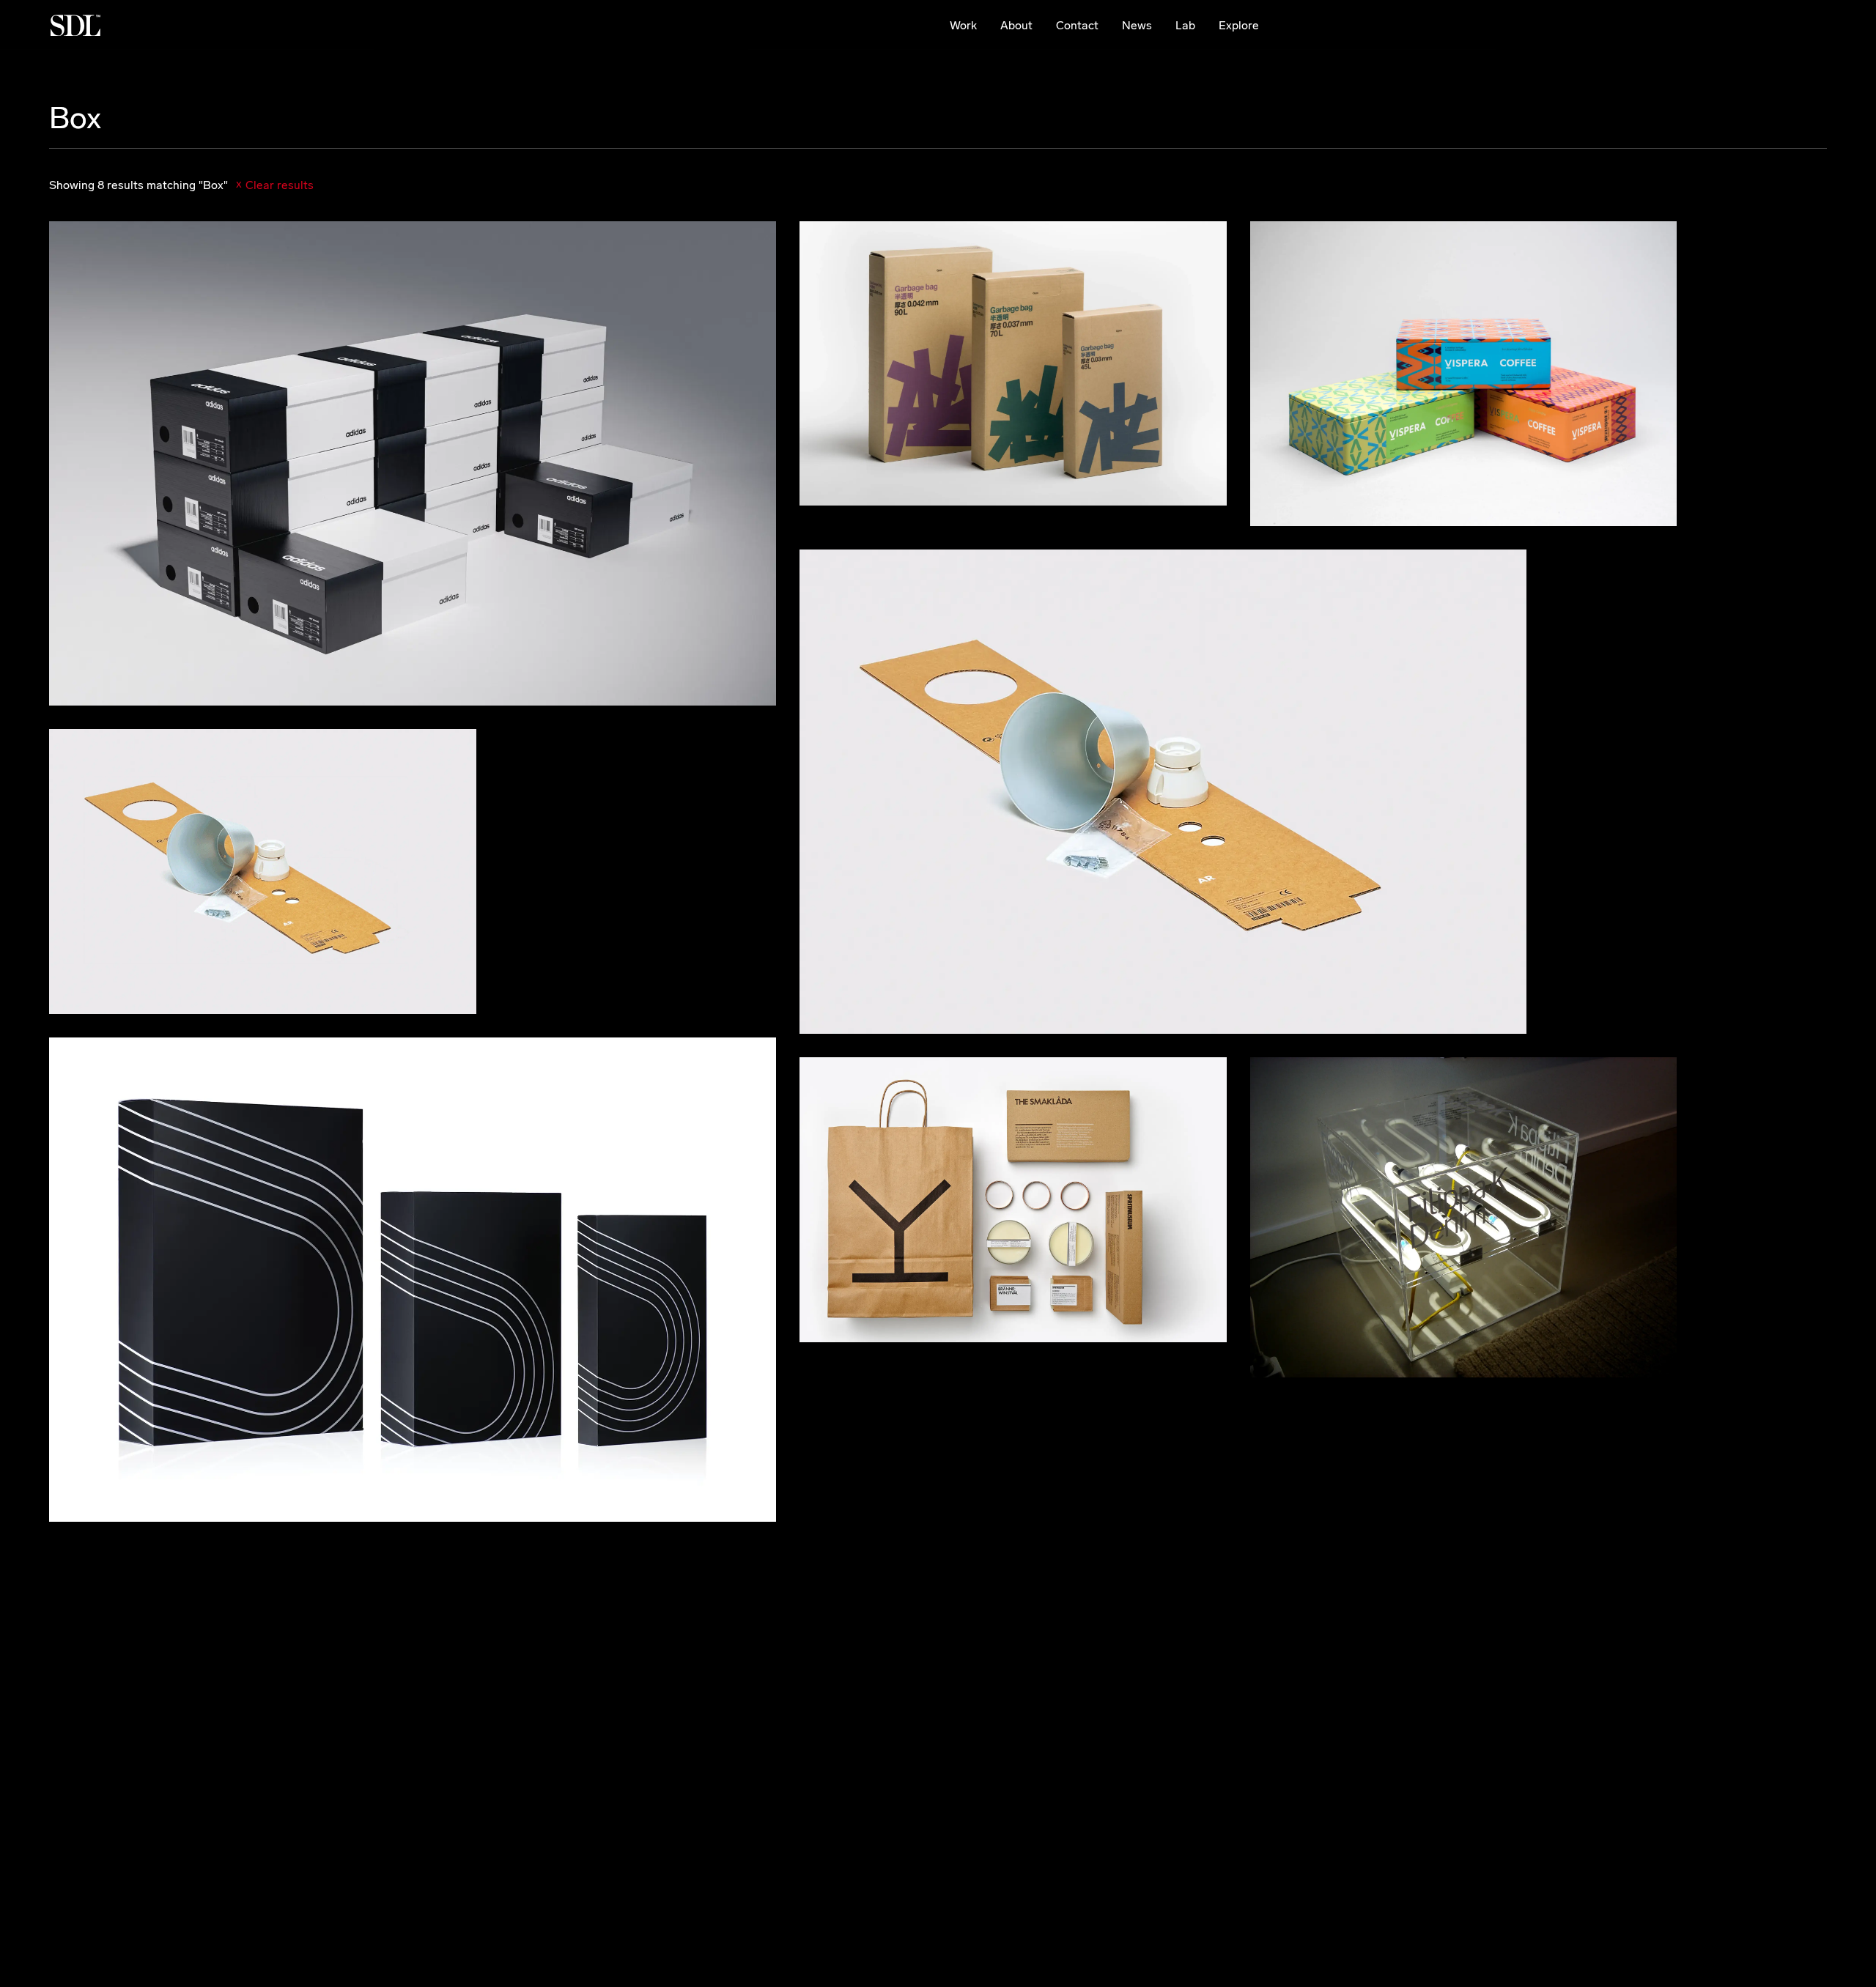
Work (963, 25)
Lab (1185, 25)
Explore (1239, 25)
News (1137, 25)
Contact (1077, 25)
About (1016, 25)
